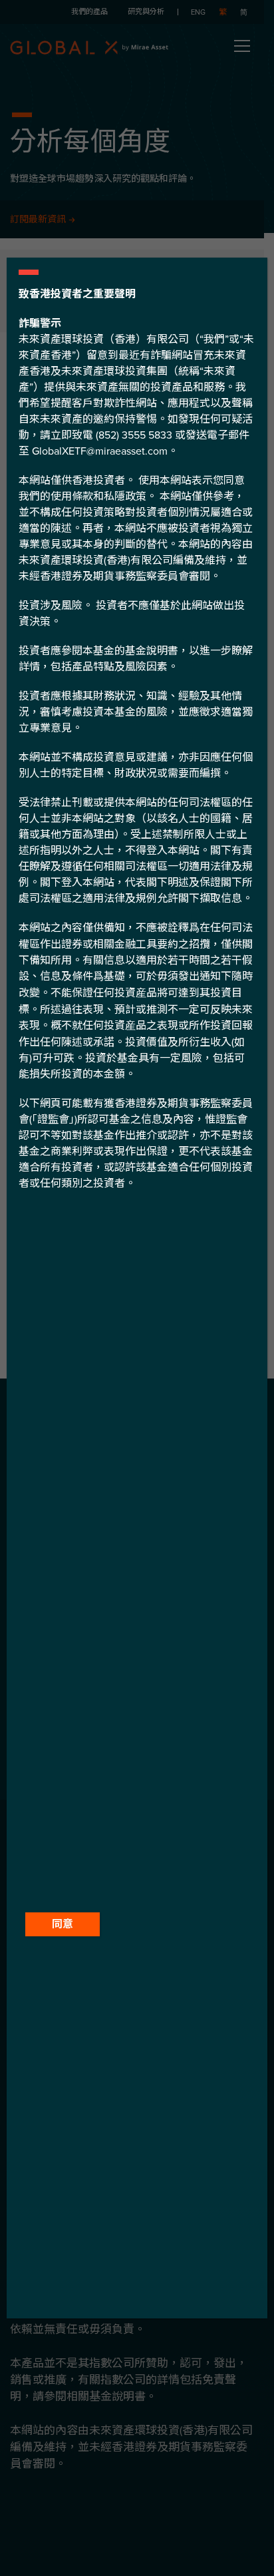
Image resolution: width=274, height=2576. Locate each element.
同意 (63, 1924)
